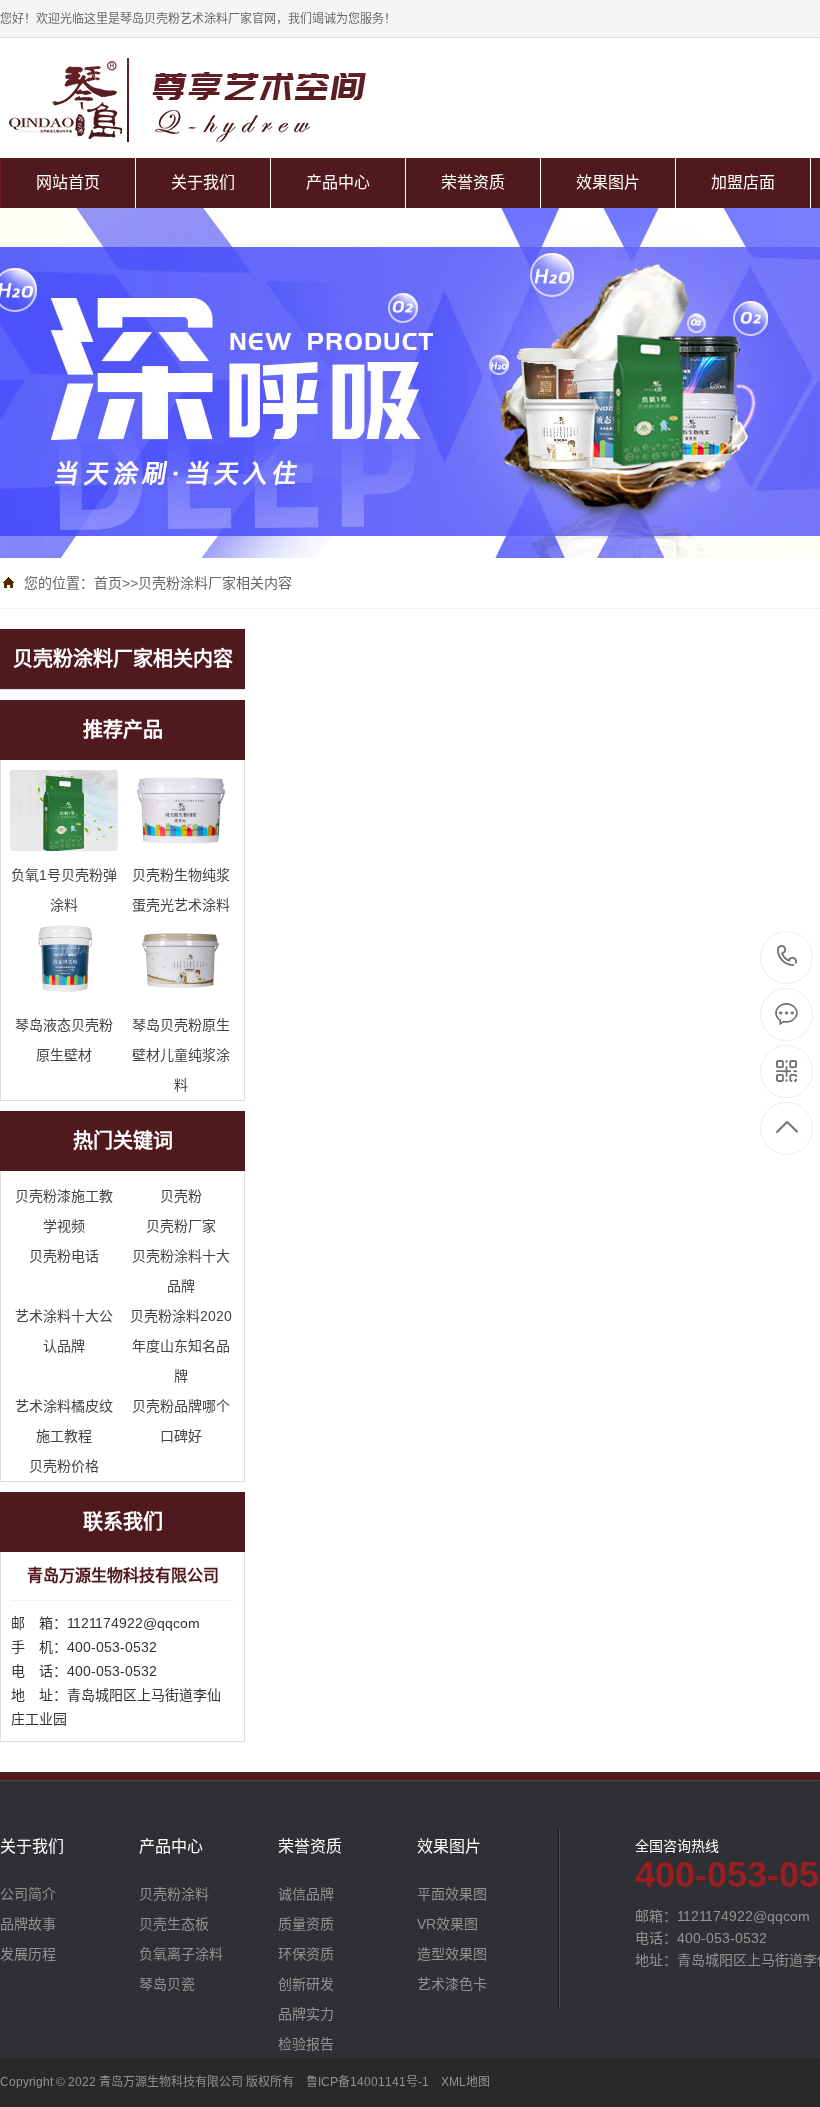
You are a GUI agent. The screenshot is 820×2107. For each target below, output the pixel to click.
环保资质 (306, 1954)
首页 (108, 583)
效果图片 (608, 182)
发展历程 (28, 1954)
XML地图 (465, 2082)
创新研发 (306, 1984)
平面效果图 (452, 1894)
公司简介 (28, 1894)
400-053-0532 (787, 957)
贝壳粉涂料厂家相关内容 (215, 583)
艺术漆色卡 (452, 1984)
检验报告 (306, 2044)
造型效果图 (452, 1954)
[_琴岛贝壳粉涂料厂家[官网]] (242, 100)
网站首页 (68, 182)
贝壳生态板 (174, 1924)
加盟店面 (743, 182)
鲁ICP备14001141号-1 (367, 2082)
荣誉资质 (473, 182)
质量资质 (306, 1924)
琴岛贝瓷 (167, 1984)
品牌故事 (28, 1924)
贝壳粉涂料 (174, 1894)
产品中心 (338, 182)
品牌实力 (306, 2014)
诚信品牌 (306, 1894)
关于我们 (203, 182)
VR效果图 (447, 1924)
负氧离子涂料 (181, 1954)
